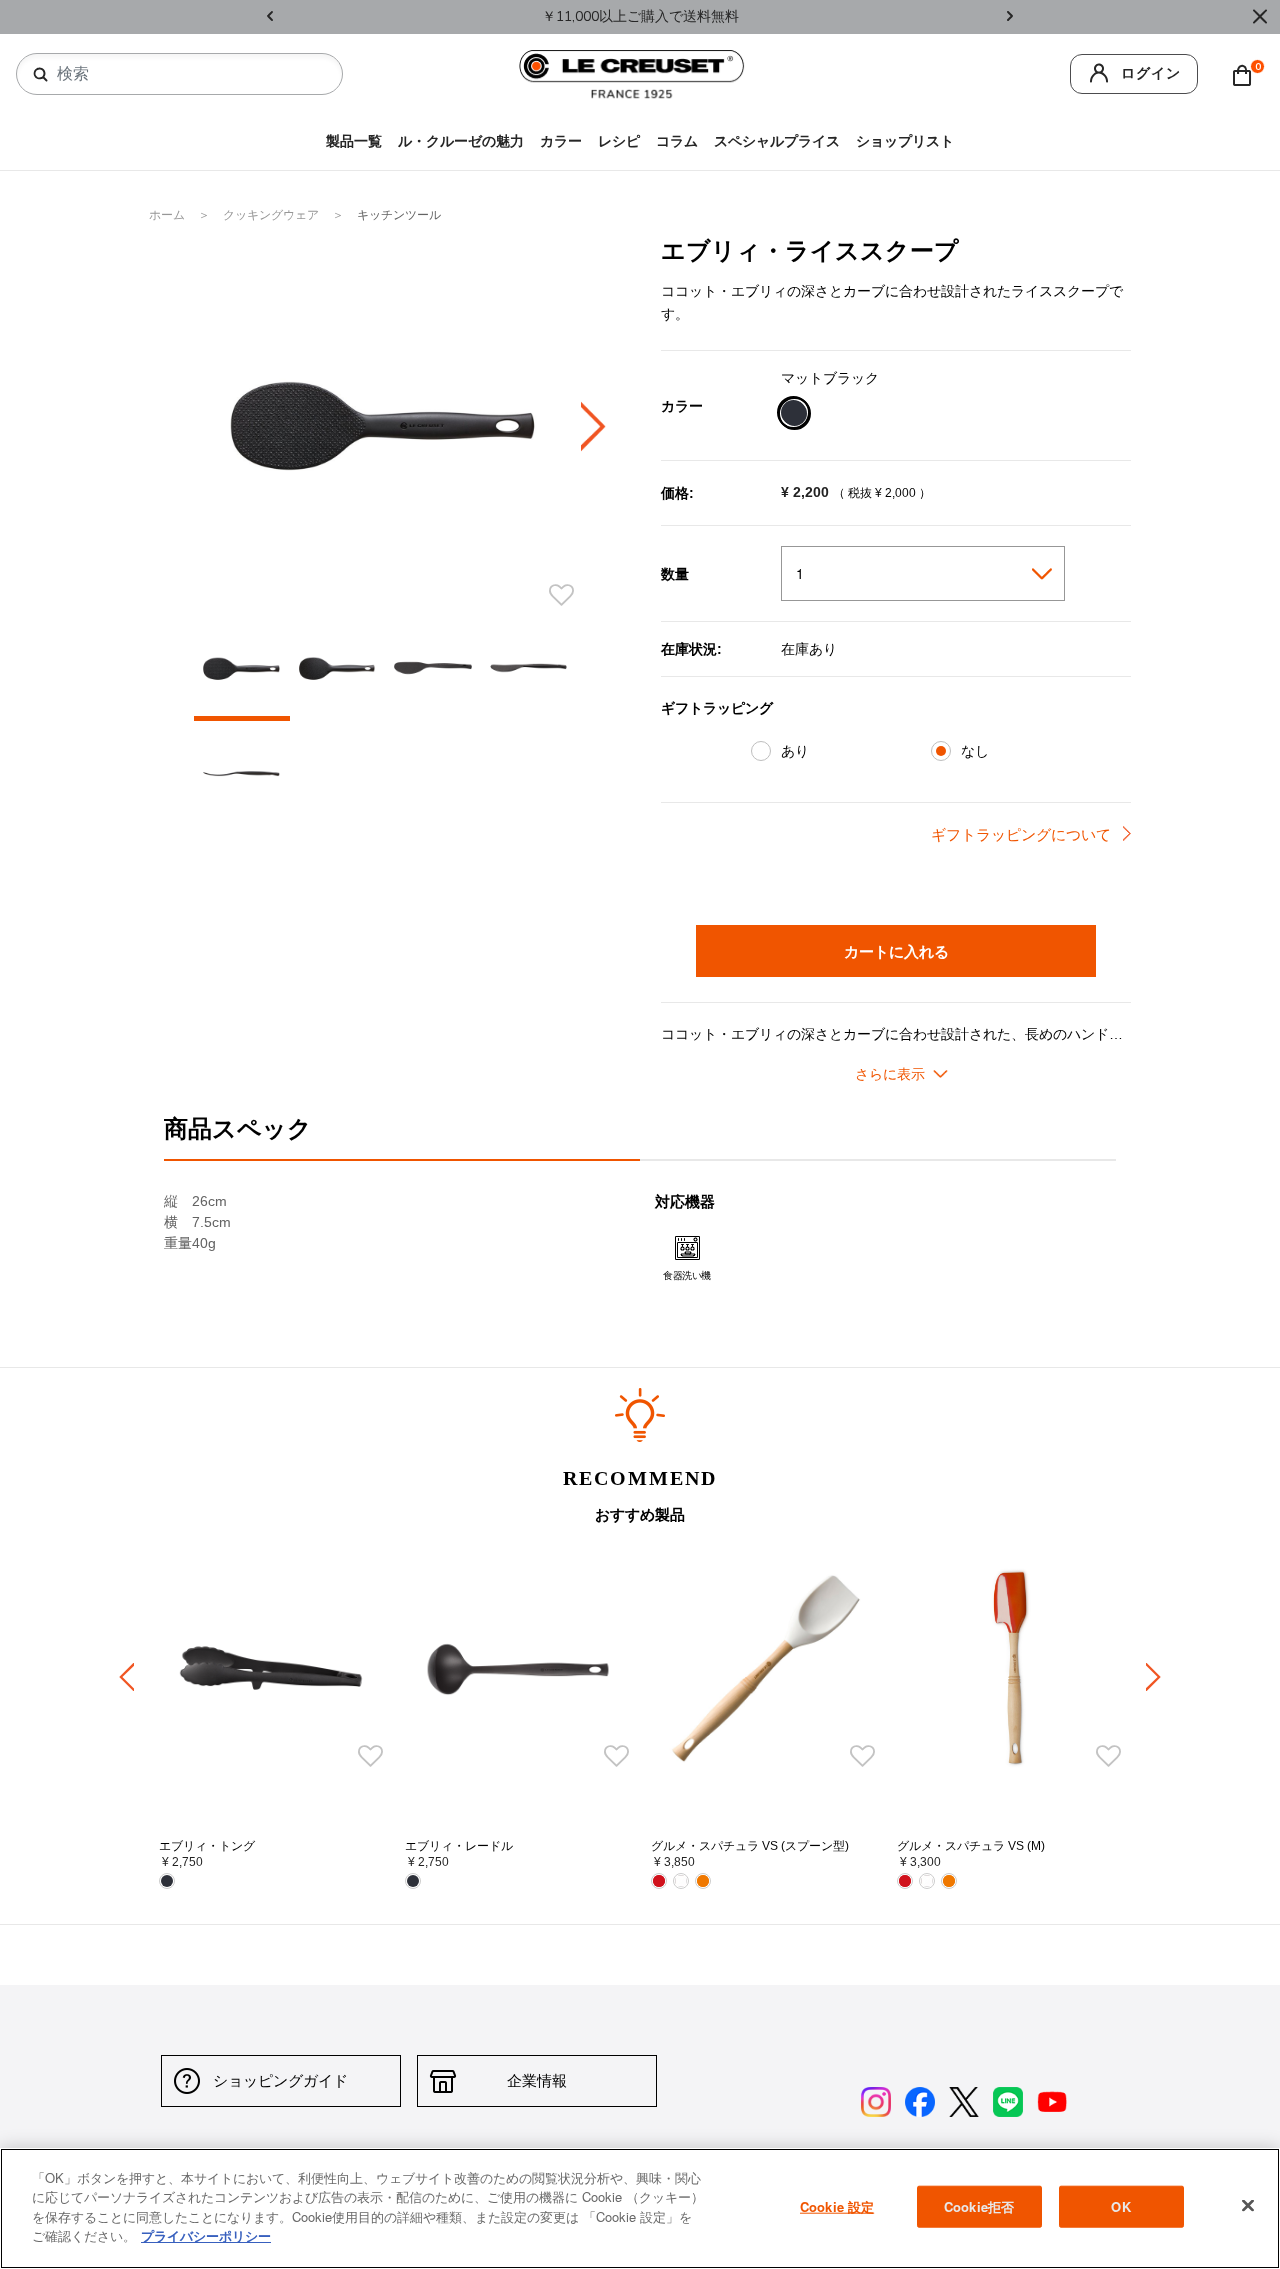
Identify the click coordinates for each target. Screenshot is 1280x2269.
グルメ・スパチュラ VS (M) (971, 1846)
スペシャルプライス (777, 141)
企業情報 (537, 2080)
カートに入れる (896, 951)
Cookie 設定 (837, 2206)
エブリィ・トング (207, 1846)
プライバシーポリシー (206, 2235)
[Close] (1260, 17)
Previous (270, 17)
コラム (677, 141)
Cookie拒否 (979, 2206)
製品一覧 (354, 141)
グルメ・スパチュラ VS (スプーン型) (750, 1846)
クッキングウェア (272, 215)
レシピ (619, 141)
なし (975, 751)
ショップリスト (905, 141)
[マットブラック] (793, 415)
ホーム (168, 215)
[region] (640, 2208)
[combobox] (187, 74)
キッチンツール (399, 215)
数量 (675, 574)
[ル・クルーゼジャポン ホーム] (632, 73)
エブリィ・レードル (459, 1846)
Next (1010, 17)
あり (795, 751)
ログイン (1151, 73)
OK (1120, 2206)
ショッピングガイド (280, 2080)
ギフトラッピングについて (1021, 834)
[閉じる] (1248, 2206)
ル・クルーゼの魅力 (461, 141)
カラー (561, 141)
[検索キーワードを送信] (41, 75)
